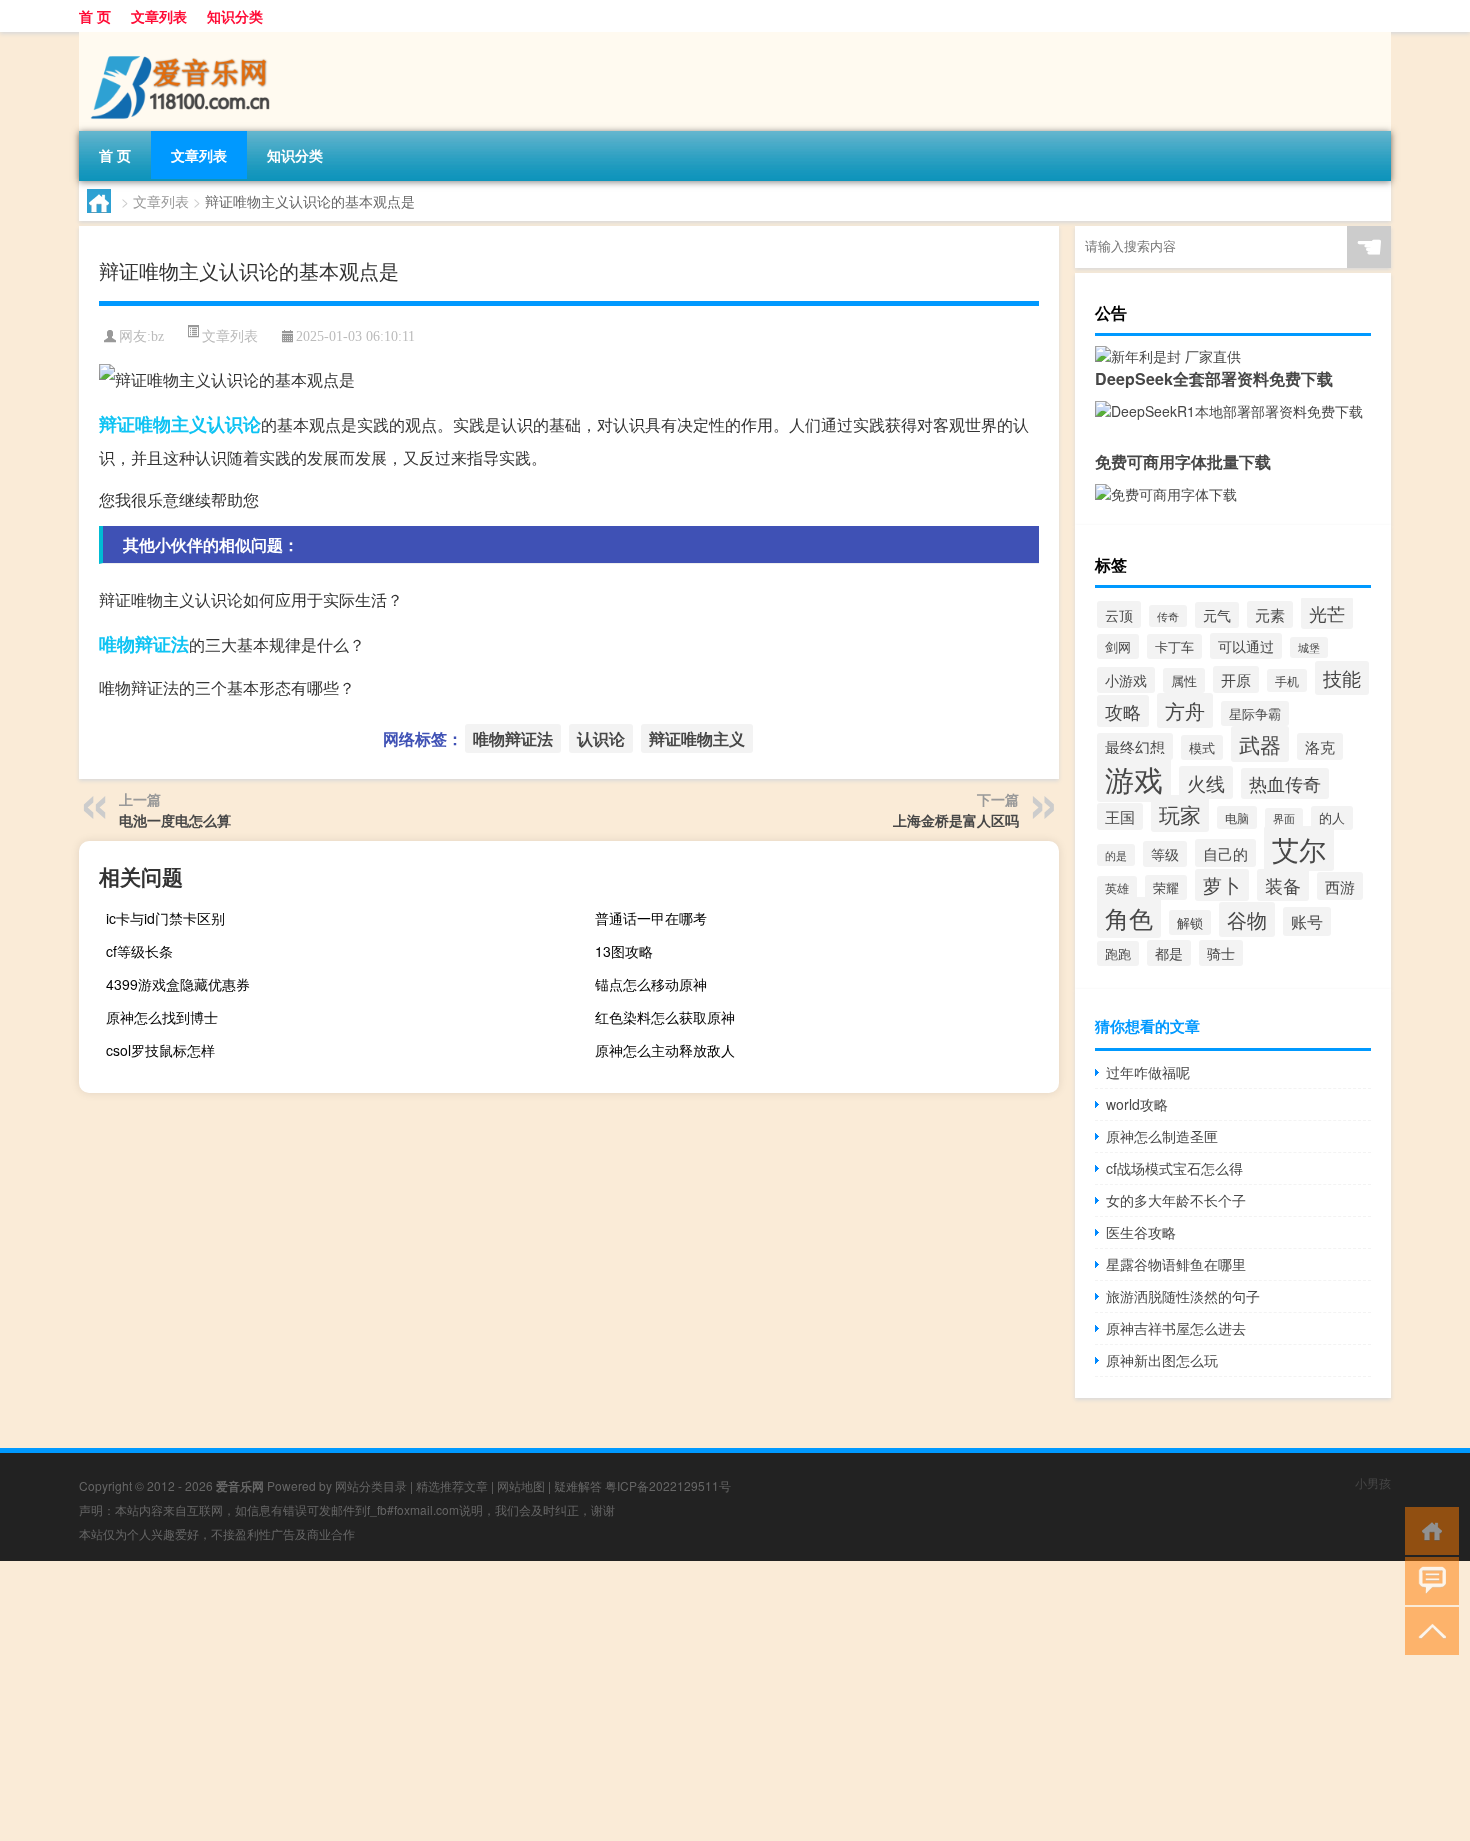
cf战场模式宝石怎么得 (1174, 1168)
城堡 (1309, 647)
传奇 (1168, 616)
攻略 (1123, 711)
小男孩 (1373, 1482)
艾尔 (1299, 848)
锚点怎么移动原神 (651, 984)
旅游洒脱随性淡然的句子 (1183, 1296)
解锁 (1190, 922)
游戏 (1134, 778)
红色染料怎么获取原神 (665, 1017)
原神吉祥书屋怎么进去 (1176, 1328)
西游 (1340, 886)
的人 (1332, 818)
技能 (1342, 678)
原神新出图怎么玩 (1162, 1360)
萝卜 (1222, 885)
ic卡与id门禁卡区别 (165, 918)
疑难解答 (578, 1485)
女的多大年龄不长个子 (1176, 1200)
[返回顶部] (1427, 1629)
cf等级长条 (139, 951)
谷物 (1247, 919)
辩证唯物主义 (153, 424)
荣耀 (1166, 887)
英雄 (1117, 888)
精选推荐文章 (452, 1485)
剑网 (1118, 646)
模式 (1202, 747)
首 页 (95, 16)
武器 (1260, 744)
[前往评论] (1427, 1579)
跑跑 (1118, 953)
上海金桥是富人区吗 (956, 820)
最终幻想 (1135, 746)
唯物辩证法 (144, 644)
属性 (1184, 680)
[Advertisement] (600, 1701)
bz (157, 336)
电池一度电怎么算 (175, 820)
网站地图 (521, 1485)
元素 (1270, 614)
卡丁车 (1174, 646)
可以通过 (1246, 646)
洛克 (1320, 746)
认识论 (234, 424)
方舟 (1185, 710)
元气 (1217, 615)
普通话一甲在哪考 (651, 918)
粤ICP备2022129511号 (668, 1485)
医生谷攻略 (1141, 1232)
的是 (1116, 855)
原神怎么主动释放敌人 (665, 1050)
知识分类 (235, 16)
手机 (1287, 680)
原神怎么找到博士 (162, 1017)
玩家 (1180, 813)
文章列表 (159, 16)
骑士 (1221, 953)
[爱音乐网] (184, 39)
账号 (1307, 921)
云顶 (1119, 614)
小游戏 (1126, 680)
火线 (1206, 782)
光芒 (1327, 613)
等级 (1165, 854)
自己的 (1225, 853)
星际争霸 (1255, 713)
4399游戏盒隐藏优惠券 (178, 984)
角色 (1129, 917)
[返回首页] (1427, 1529)
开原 (1236, 679)
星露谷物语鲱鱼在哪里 (1176, 1264)
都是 (1169, 953)
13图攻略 (624, 951)
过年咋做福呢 (1148, 1072)
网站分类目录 (371, 1485)
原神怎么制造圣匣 (1162, 1136)
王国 (1120, 816)
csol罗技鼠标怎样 (160, 1050)
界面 (1284, 818)
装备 (1283, 885)
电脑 (1237, 817)
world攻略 (1137, 1104)
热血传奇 (1285, 783)
